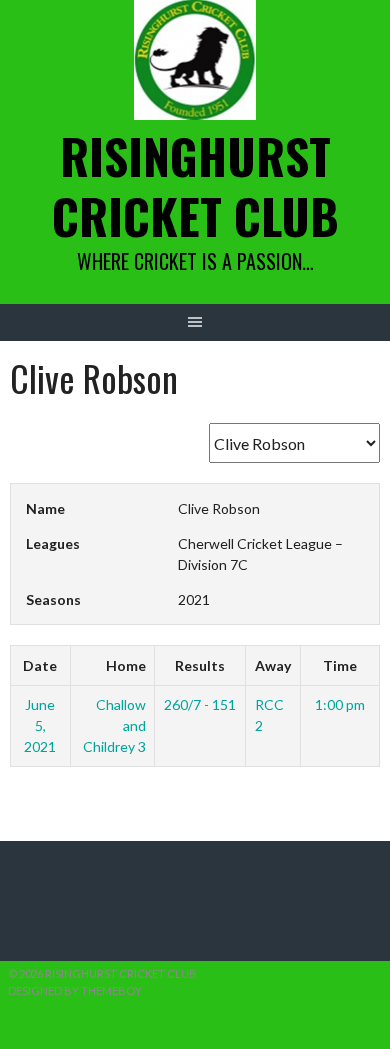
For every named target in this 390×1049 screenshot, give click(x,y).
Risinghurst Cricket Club (195, 185)
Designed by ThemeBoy (75, 990)
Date (40, 665)
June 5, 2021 (40, 725)
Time (340, 665)
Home (126, 665)
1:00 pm (340, 704)
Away (273, 665)
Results (200, 665)
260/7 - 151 (200, 704)
